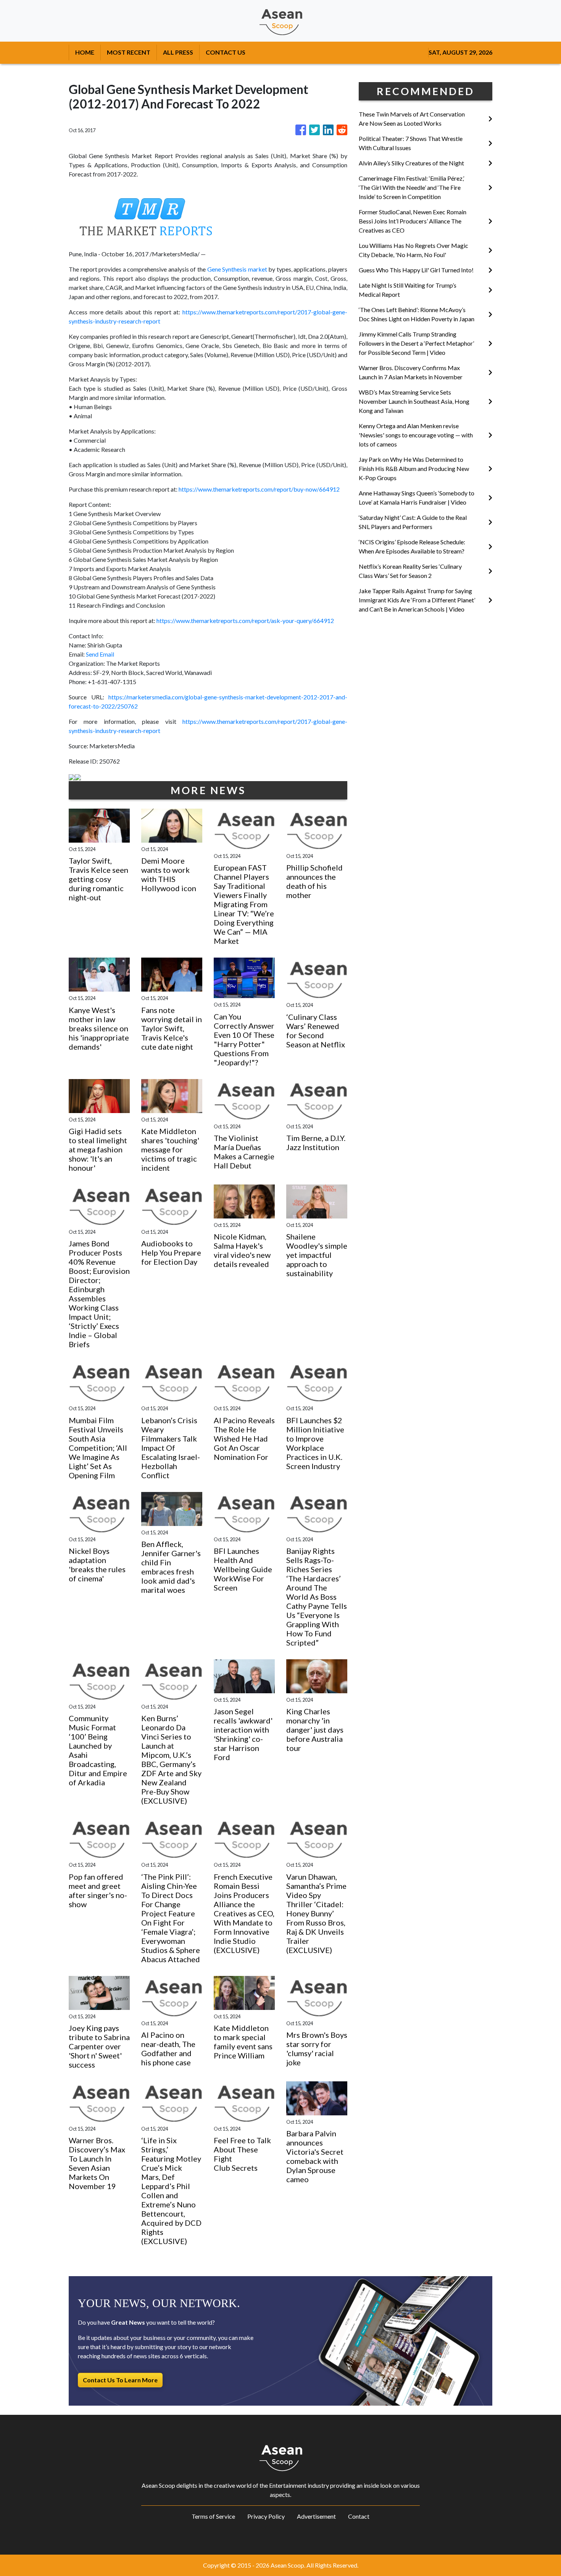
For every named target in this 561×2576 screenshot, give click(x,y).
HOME (85, 52)
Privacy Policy (266, 2516)
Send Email (100, 654)
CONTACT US (226, 52)
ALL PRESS (178, 52)
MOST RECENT (129, 52)
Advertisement (316, 2516)
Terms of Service (213, 2516)
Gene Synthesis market (237, 269)
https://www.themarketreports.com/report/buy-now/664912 (259, 489)
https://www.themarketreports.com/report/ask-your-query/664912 (245, 621)
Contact (359, 2516)
